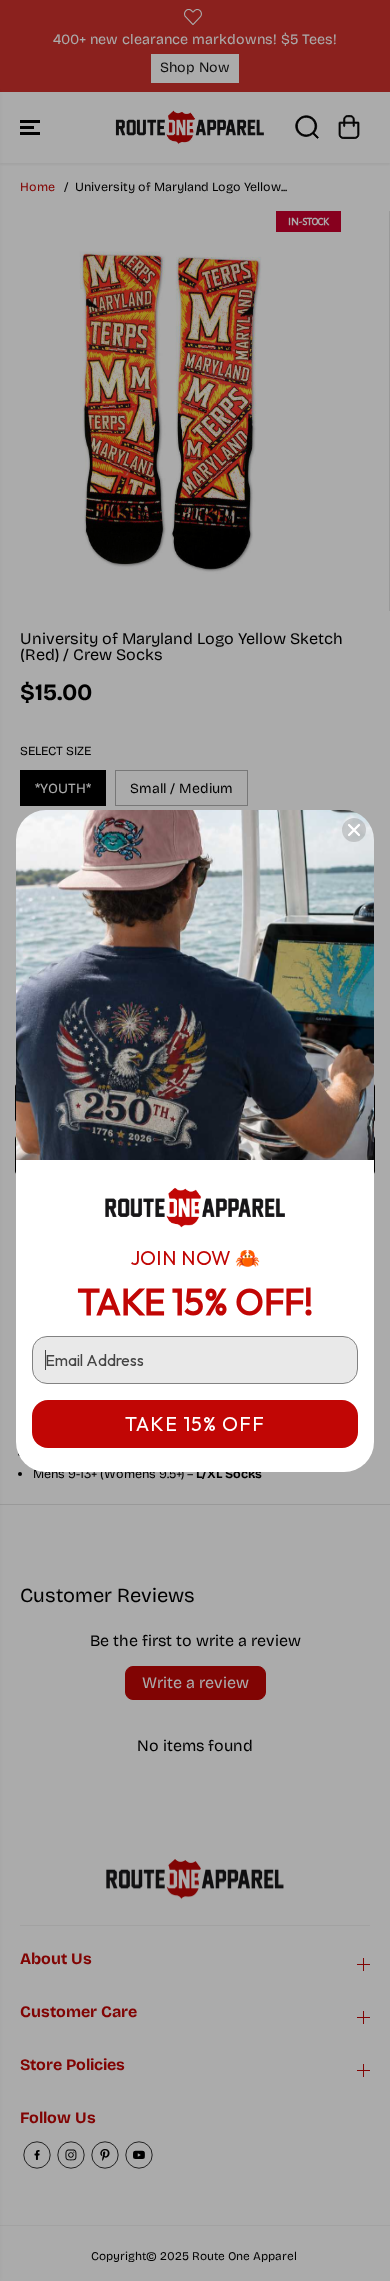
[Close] (354, 830)
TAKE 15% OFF (195, 1423)
